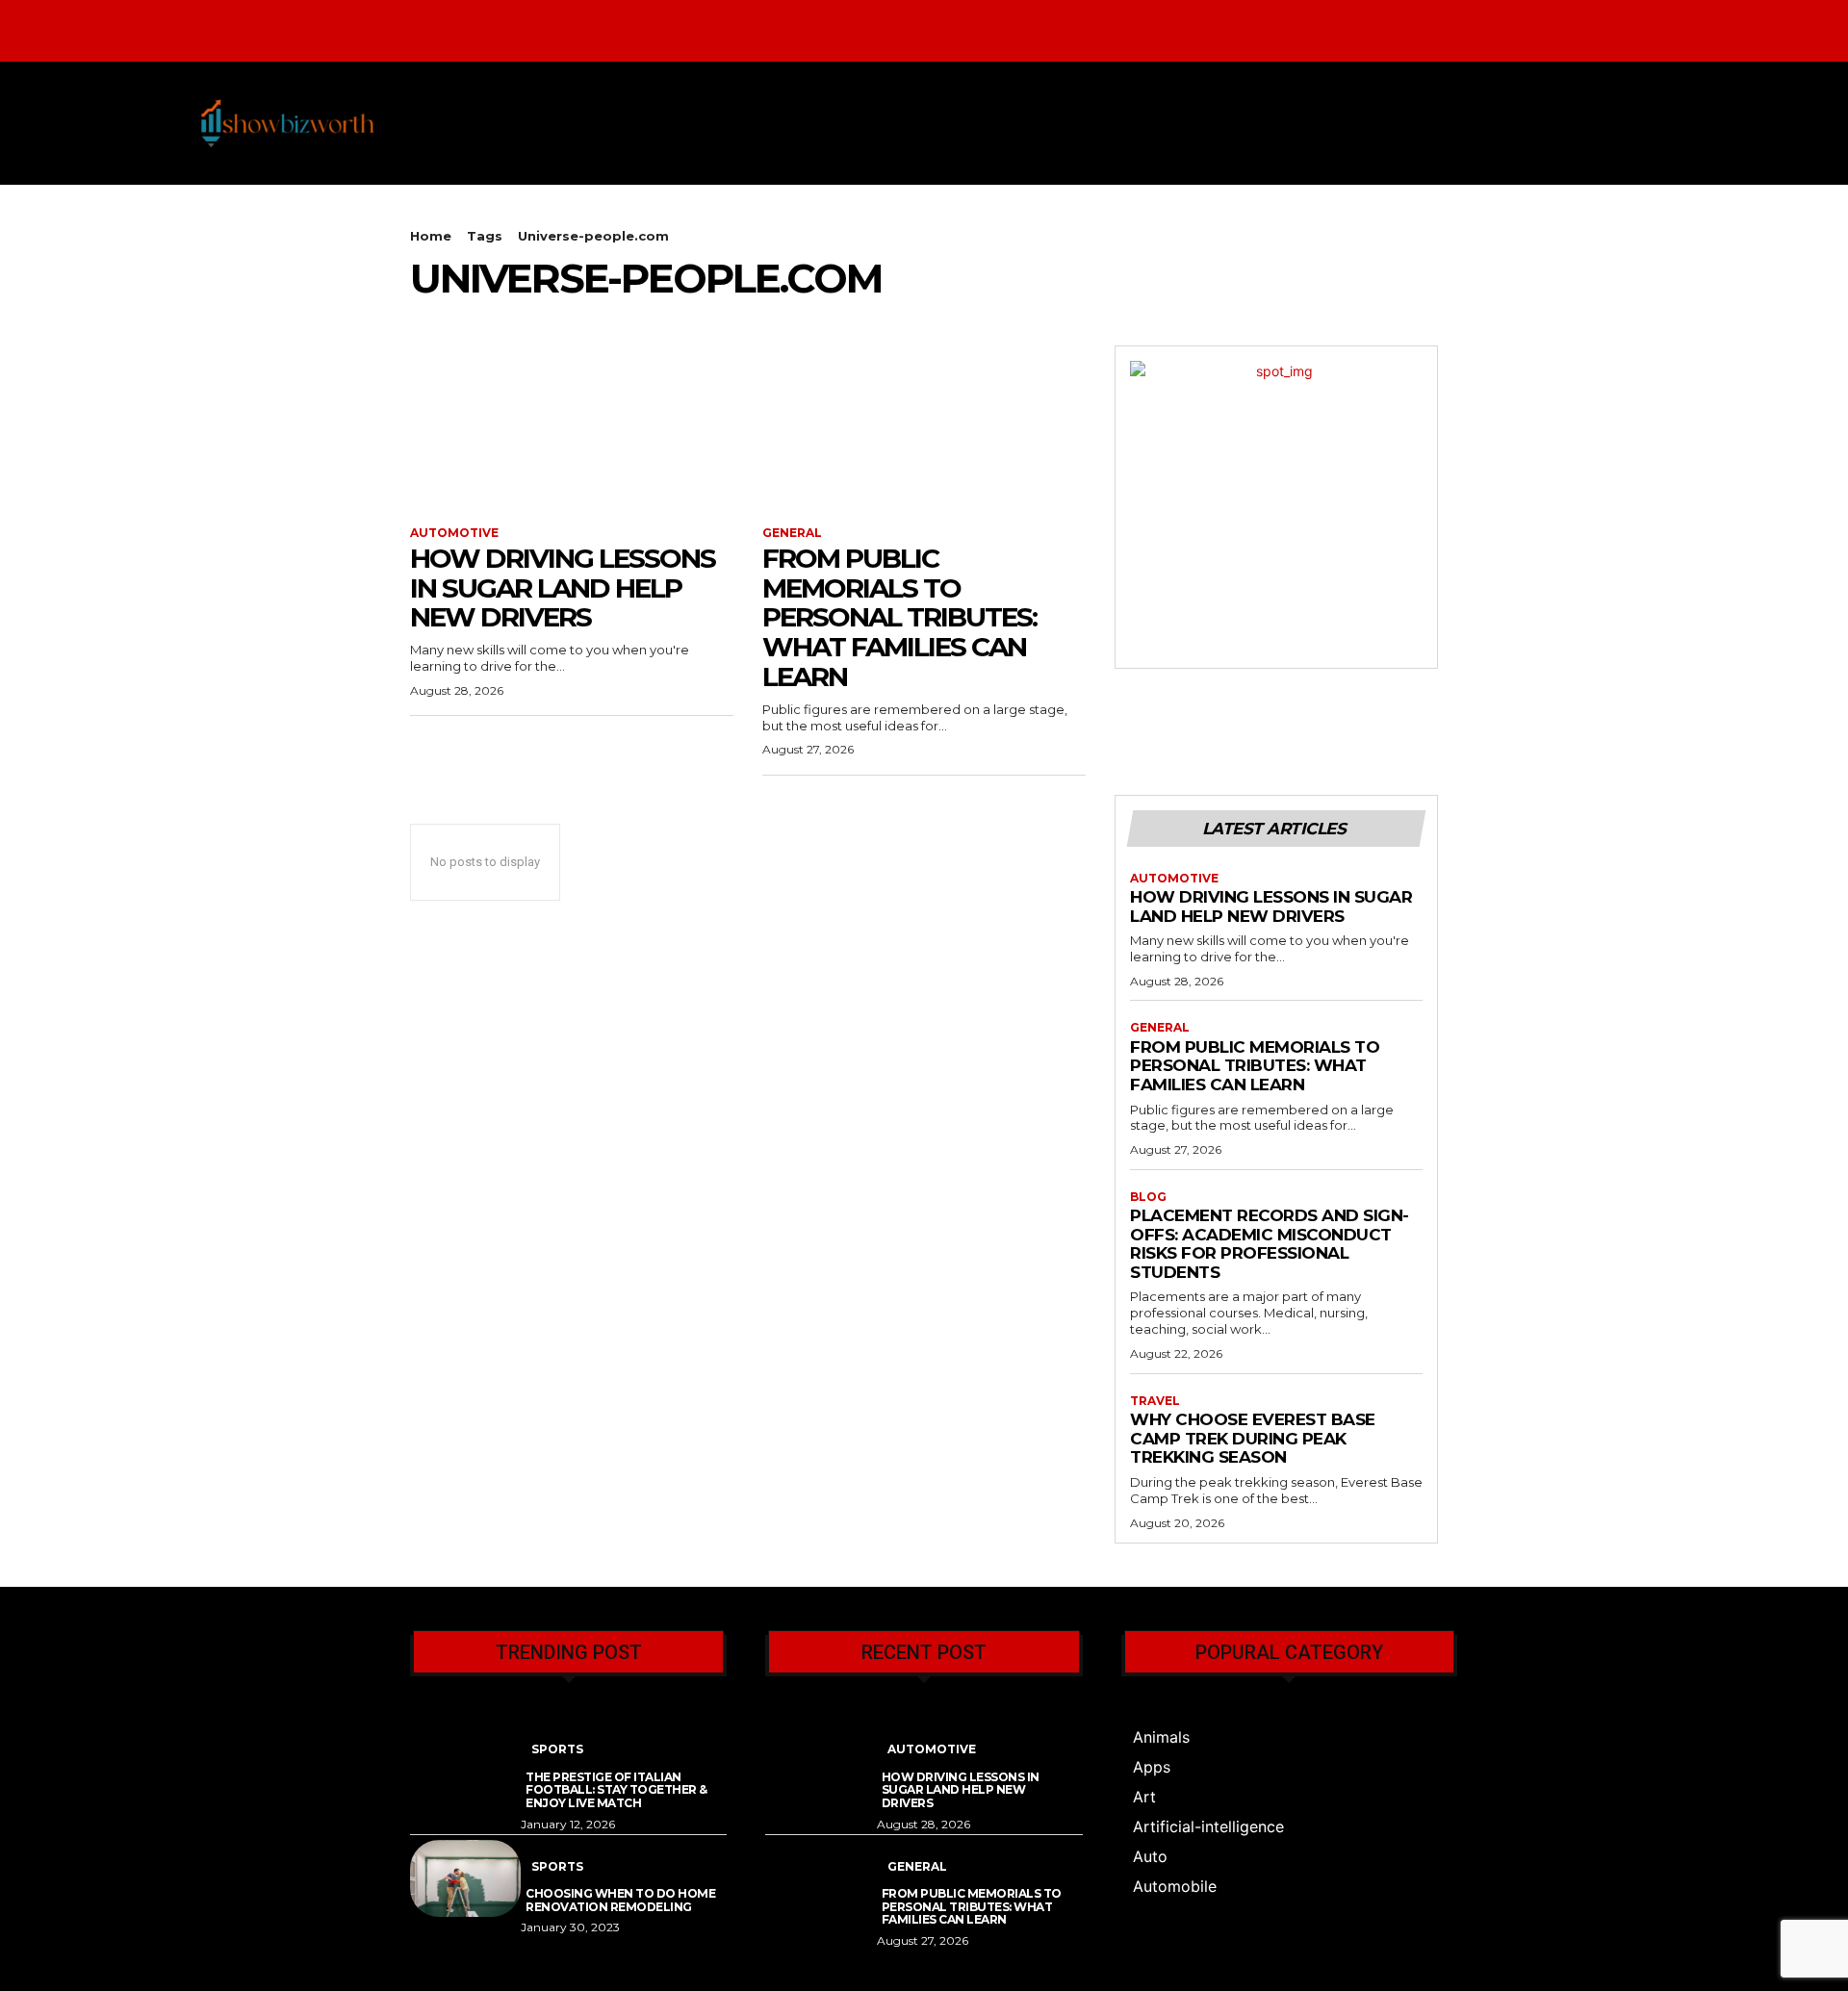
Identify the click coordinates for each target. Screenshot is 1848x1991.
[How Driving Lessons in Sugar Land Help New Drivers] (572, 426)
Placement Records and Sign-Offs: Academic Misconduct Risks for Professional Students (1270, 1244)
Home (431, 236)
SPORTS (557, 1749)
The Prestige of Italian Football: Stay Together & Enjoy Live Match (616, 1790)
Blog (1148, 1197)
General (792, 533)
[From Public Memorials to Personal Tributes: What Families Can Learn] (924, 426)
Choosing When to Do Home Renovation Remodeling (620, 1900)
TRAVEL (1155, 1401)
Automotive (454, 533)
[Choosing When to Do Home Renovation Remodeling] (465, 1879)
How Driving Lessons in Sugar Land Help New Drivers (563, 588)
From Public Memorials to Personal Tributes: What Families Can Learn (899, 617)
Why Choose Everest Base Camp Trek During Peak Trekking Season (1253, 1438)
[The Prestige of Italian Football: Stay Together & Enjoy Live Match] (465, 1761)
